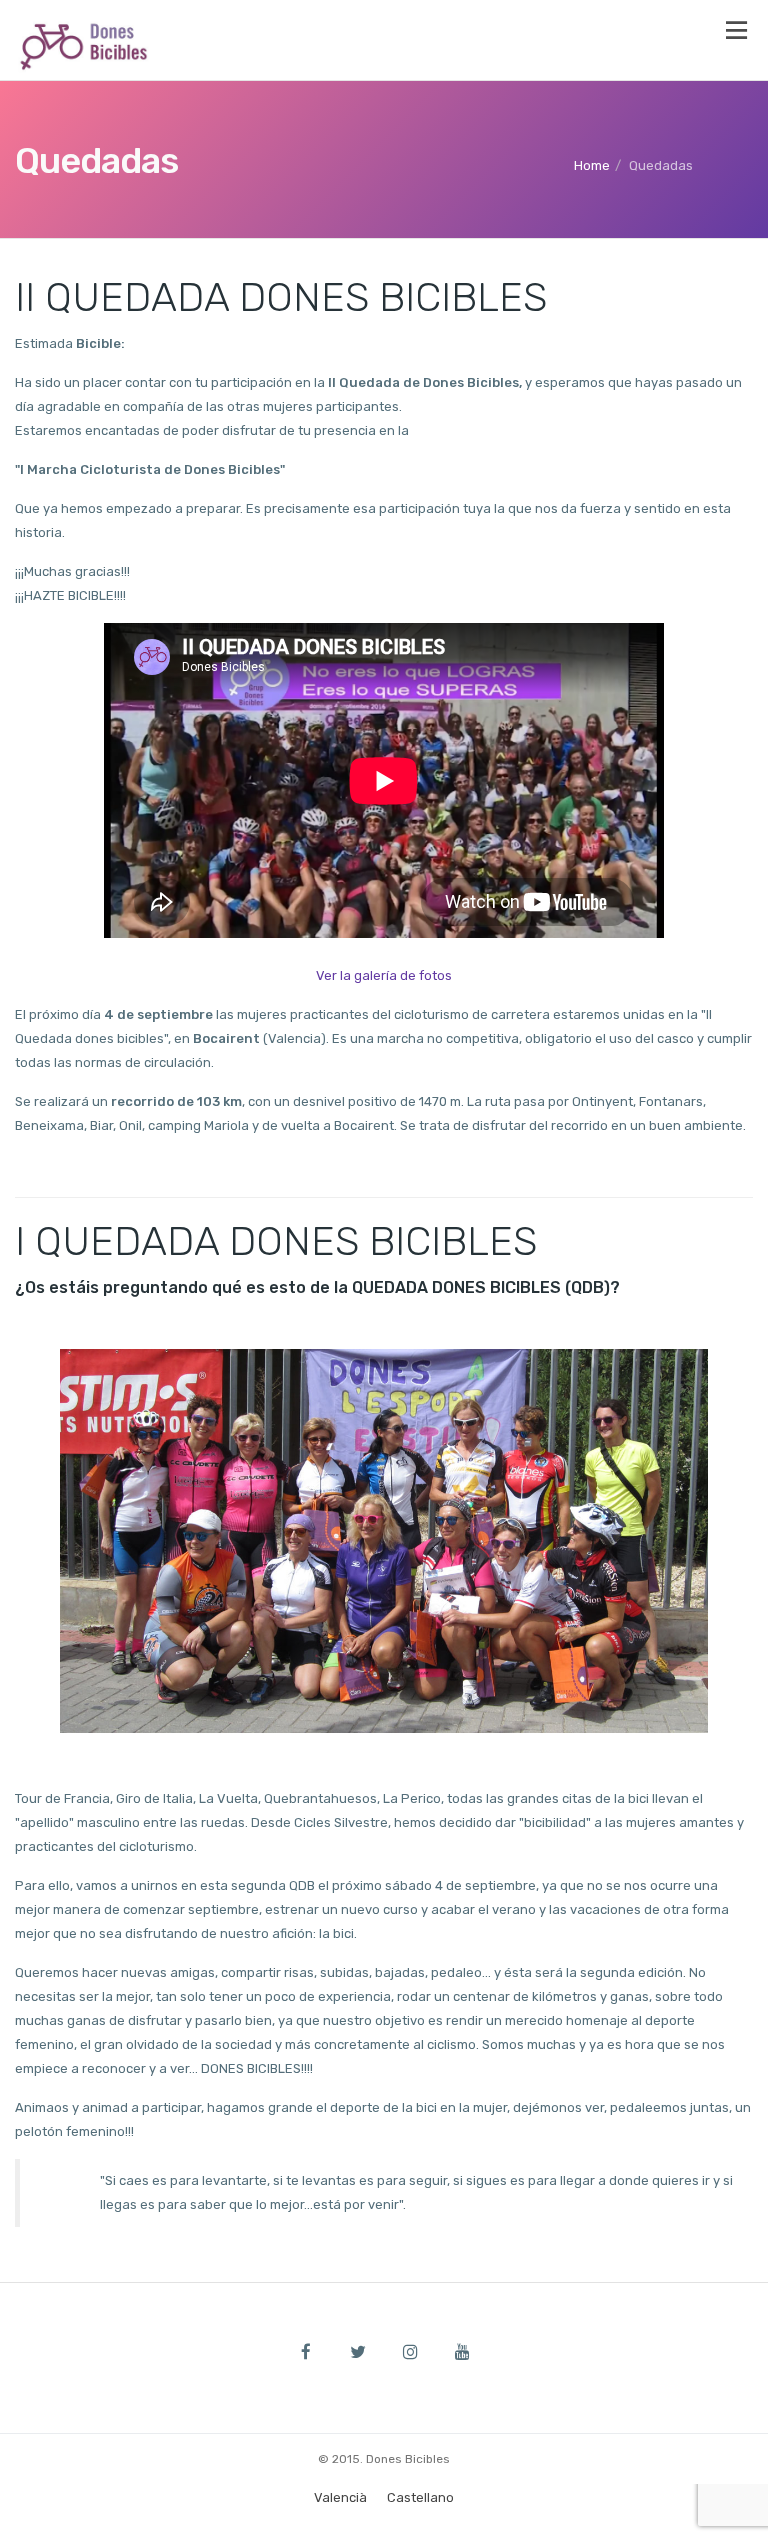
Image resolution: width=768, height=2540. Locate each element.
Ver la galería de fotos (384, 975)
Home (592, 165)
